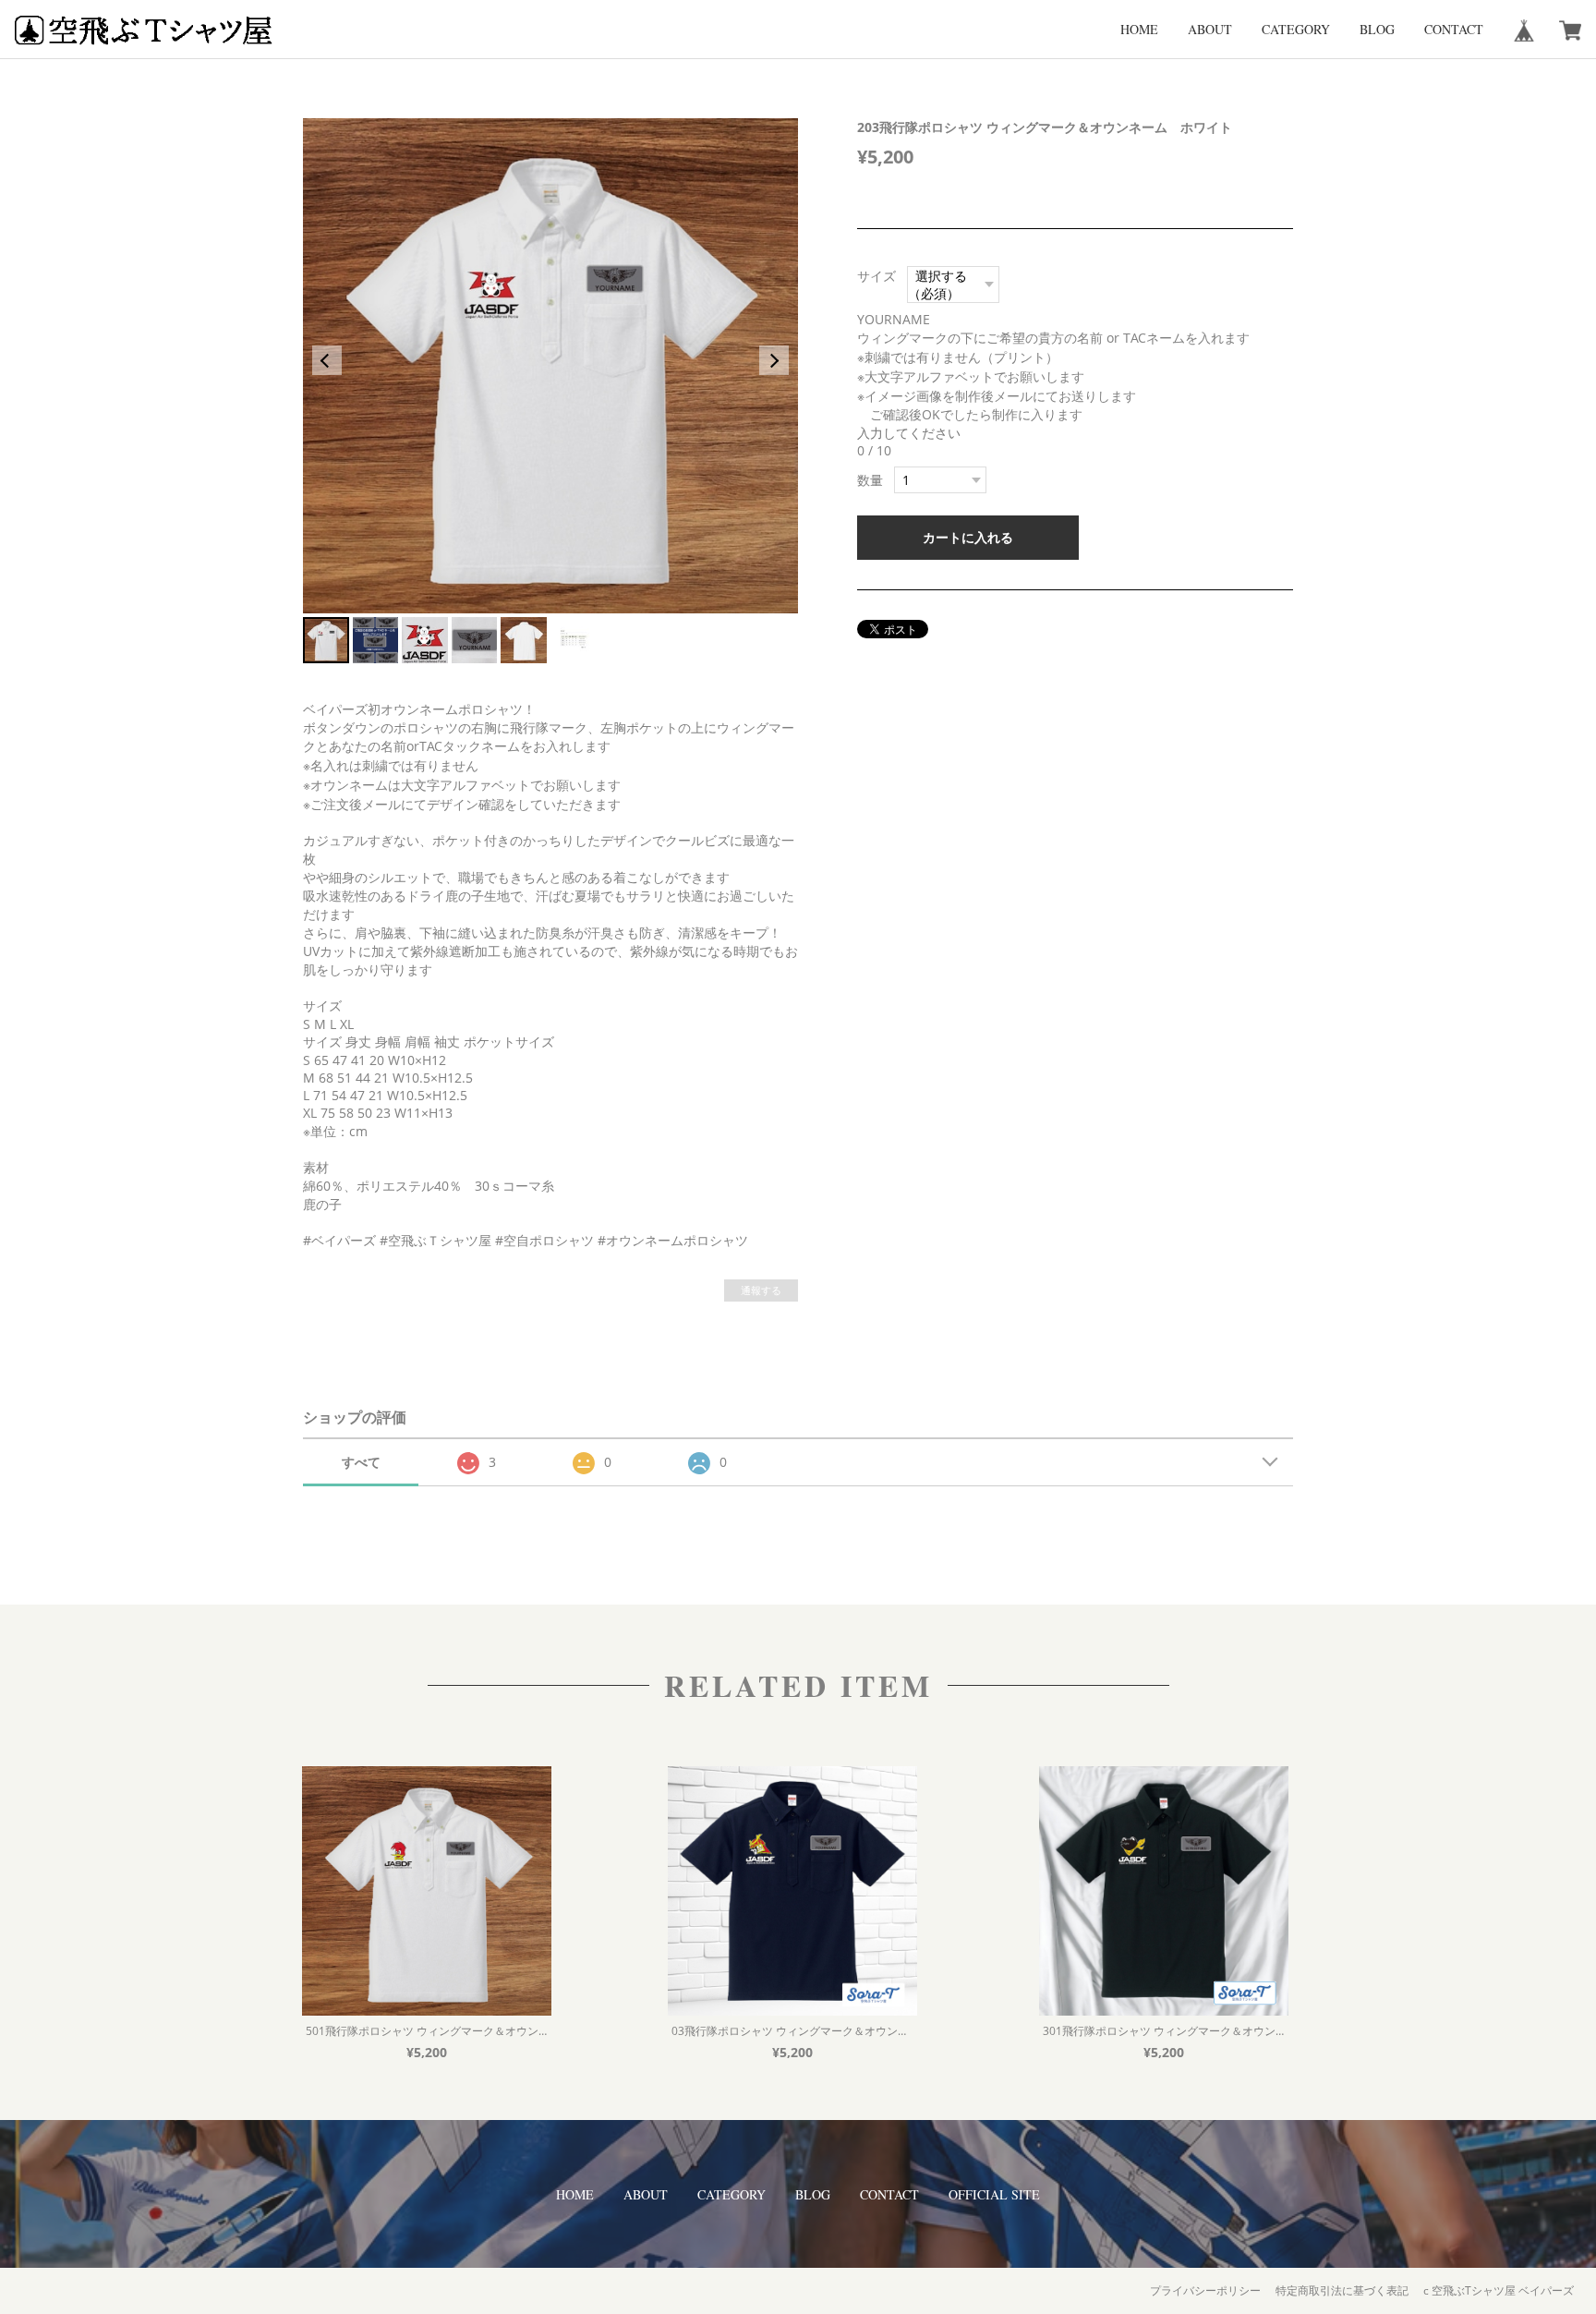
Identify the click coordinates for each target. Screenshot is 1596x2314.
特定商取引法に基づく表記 (1342, 2290)
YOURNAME (900, 319)
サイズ (877, 276)
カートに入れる (968, 537)
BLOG (1377, 29)
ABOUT (1210, 29)
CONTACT (1454, 29)
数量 (870, 480)
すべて (361, 1462)
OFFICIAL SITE (994, 2194)
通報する (761, 1290)
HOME (1139, 29)
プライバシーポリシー (1205, 2290)
